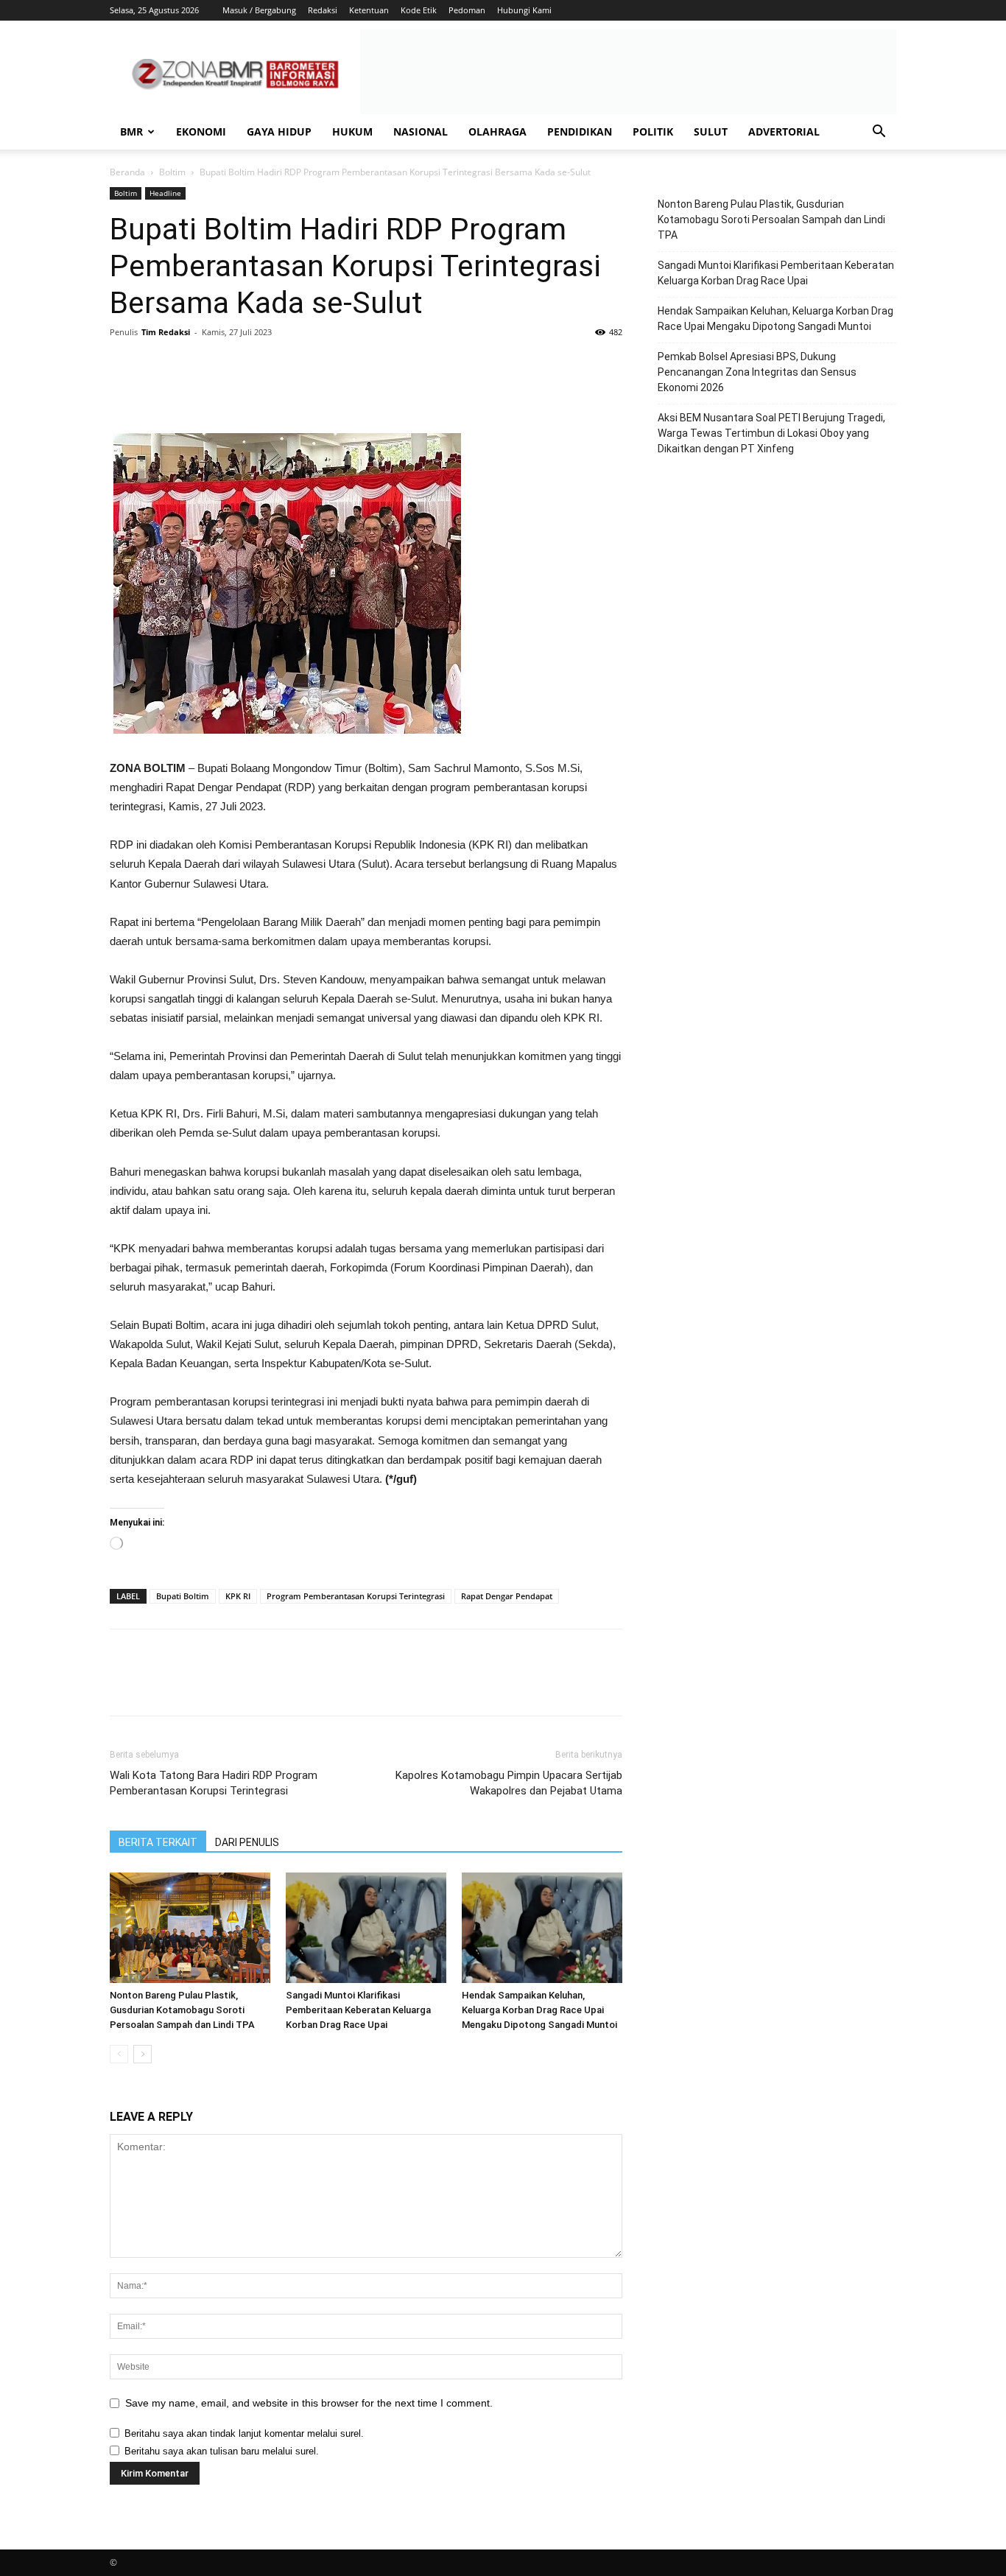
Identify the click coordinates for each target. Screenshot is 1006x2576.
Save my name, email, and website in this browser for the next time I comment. (309, 2403)
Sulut (711, 131)
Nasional (421, 131)
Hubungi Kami (524, 10)
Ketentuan (369, 10)
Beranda (127, 172)
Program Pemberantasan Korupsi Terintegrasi (356, 1596)
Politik (653, 131)
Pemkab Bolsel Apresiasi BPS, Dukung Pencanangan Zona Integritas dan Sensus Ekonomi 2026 (757, 372)
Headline (165, 193)
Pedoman (467, 10)
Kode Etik (419, 10)
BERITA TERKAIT (158, 1842)
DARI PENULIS (247, 1842)
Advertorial (784, 131)
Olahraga (497, 131)
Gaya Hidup (279, 131)
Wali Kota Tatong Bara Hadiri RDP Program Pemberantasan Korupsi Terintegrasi (214, 1783)
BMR (131, 131)
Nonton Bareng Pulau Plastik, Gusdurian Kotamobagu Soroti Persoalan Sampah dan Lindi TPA (182, 2010)
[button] (879, 133)
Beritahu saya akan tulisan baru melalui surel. (222, 2451)
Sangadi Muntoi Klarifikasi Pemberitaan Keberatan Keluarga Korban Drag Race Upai (358, 2010)
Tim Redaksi (166, 332)
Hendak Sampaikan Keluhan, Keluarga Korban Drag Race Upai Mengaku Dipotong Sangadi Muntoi (539, 2010)
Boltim (172, 172)
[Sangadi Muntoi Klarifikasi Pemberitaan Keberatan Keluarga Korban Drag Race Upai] (366, 1928)
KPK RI (238, 1596)
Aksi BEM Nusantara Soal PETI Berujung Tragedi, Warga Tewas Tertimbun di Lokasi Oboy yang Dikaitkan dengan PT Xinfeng (771, 433)
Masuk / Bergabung (259, 10)
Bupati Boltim (183, 1596)
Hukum (352, 131)
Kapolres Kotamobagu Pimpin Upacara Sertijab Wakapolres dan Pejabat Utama (509, 1783)
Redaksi (323, 10)
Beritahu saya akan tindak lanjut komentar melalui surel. (244, 2433)
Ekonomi (201, 131)
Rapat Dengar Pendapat (507, 1596)
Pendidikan (580, 131)
